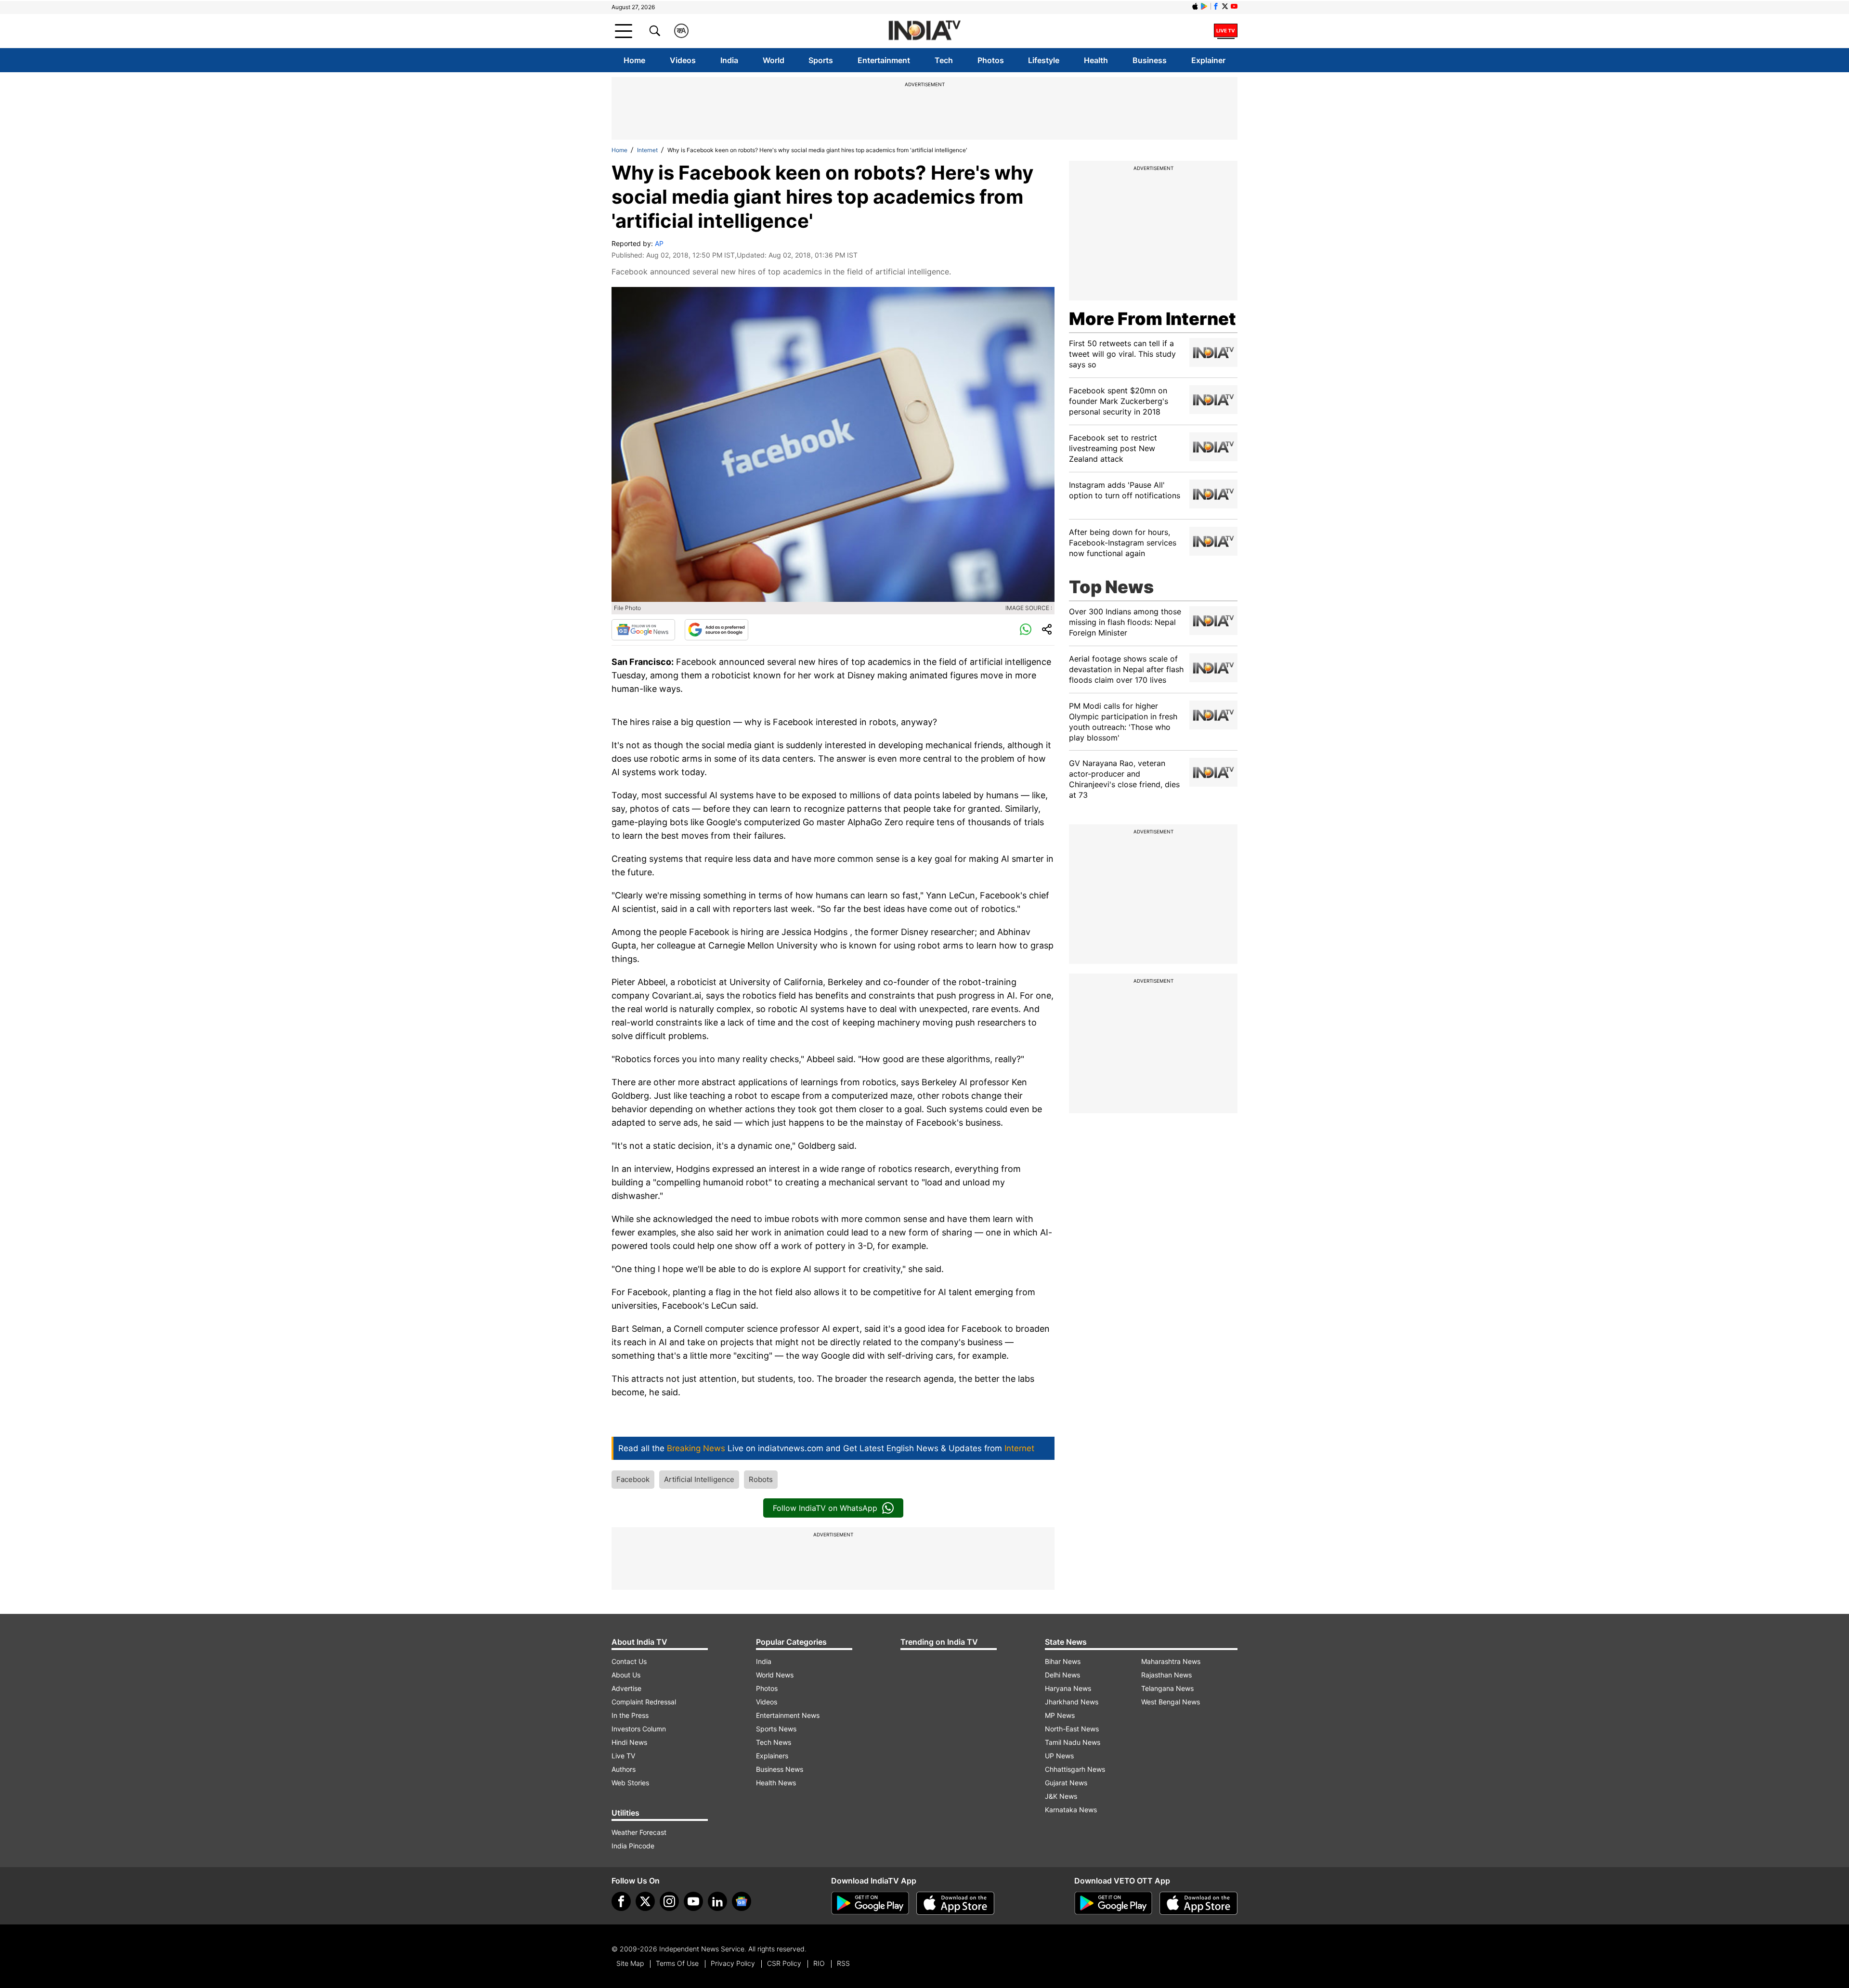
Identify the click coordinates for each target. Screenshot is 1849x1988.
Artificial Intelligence (699, 1479)
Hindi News (629, 1742)
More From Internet (1152, 319)
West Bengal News (1171, 1702)
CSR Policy (784, 1963)
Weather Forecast (639, 1832)
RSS (843, 1963)
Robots (761, 1479)
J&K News (1061, 1796)
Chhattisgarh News (1075, 1769)
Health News (776, 1783)
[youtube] (693, 1901)
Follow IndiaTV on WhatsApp (825, 1508)
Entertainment (884, 60)
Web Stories (630, 1783)
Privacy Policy (733, 1963)
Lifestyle (1044, 60)
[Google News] (643, 630)
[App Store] (955, 1903)
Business (1150, 60)
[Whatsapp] (1026, 630)
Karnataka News (1071, 1810)
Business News (780, 1769)
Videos (683, 60)
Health (1096, 60)
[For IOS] (1198, 1903)
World (774, 60)
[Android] (1204, 6)
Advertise (626, 1688)
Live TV (623, 1756)
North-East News (1072, 1729)
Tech (944, 60)
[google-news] (742, 1901)
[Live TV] (1226, 31)
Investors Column (639, 1729)
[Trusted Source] (716, 630)
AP (659, 243)
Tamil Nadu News (1073, 1742)
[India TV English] (924, 31)
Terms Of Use (677, 1963)
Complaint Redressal (644, 1702)
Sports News (776, 1729)
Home (634, 60)
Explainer (1208, 60)
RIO (819, 1963)
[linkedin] (717, 1901)
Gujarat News (1066, 1783)
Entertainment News (788, 1715)
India (729, 60)
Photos (991, 60)
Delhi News (1062, 1675)
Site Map (630, 1963)
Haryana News (1068, 1688)
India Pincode (633, 1846)
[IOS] (1195, 6)
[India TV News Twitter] (1225, 6)
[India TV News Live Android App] (870, 1903)
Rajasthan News (1166, 1675)
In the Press (630, 1715)
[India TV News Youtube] (1234, 6)
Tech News (774, 1742)
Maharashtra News (1171, 1661)
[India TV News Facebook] (1216, 6)
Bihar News (1063, 1661)
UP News (1059, 1756)
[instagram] (669, 1901)
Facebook (633, 1479)
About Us (626, 1675)
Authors (624, 1769)
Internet (647, 150)
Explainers (772, 1756)
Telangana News (1167, 1688)
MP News (1060, 1715)
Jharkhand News (1072, 1702)
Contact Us (629, 1661)
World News (775, 1675)
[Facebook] (621, 1901)
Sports (821, 60)
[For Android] (1113, 1903)
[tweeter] (645, 1901)
